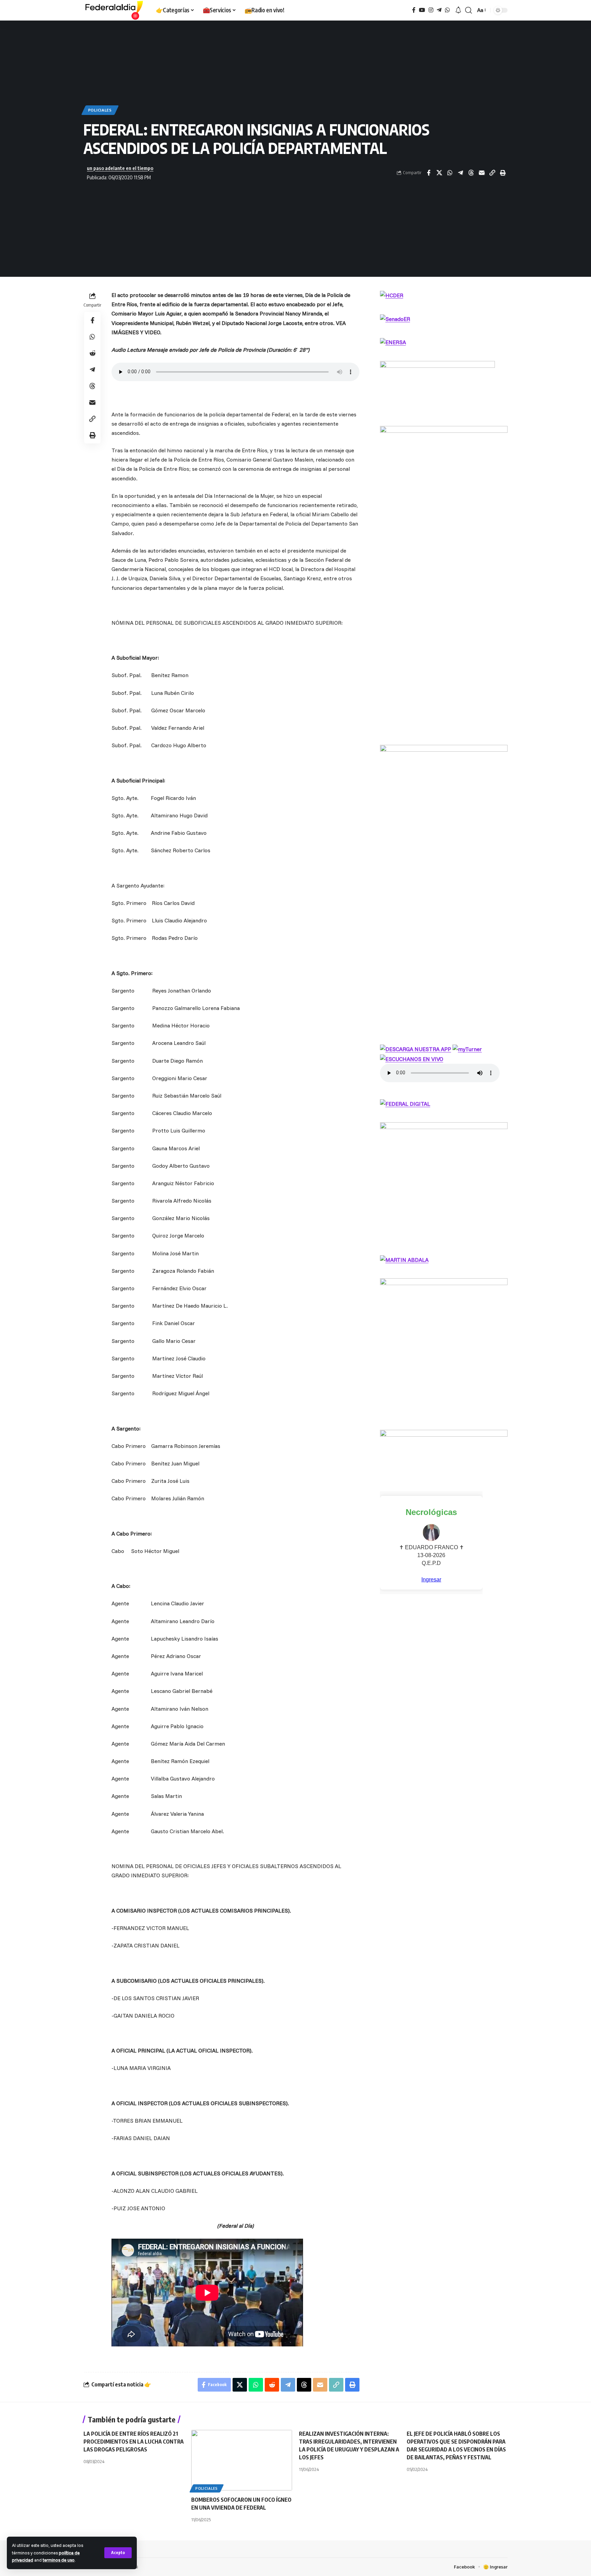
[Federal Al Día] (114, 10)
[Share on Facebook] (429, 173)
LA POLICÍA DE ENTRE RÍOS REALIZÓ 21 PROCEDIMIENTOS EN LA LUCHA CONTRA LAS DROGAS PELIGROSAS (134, 2442)
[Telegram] (439, 10)
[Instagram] (431, 10)
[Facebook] (414, 10)
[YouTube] (422, 10)
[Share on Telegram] (460, 173)
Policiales (100, 110)
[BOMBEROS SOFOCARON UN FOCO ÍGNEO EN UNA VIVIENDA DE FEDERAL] (242, 2460)
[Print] (503, 173)
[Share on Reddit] (92, 353)
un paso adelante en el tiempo (120, 168)
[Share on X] (439, 173)
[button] (118, 2553)
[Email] (482, 173)
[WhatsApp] (447, 10)
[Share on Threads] (471, 173)
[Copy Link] (492, 173)
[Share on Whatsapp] (450, 173)
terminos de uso (59, 2560)
